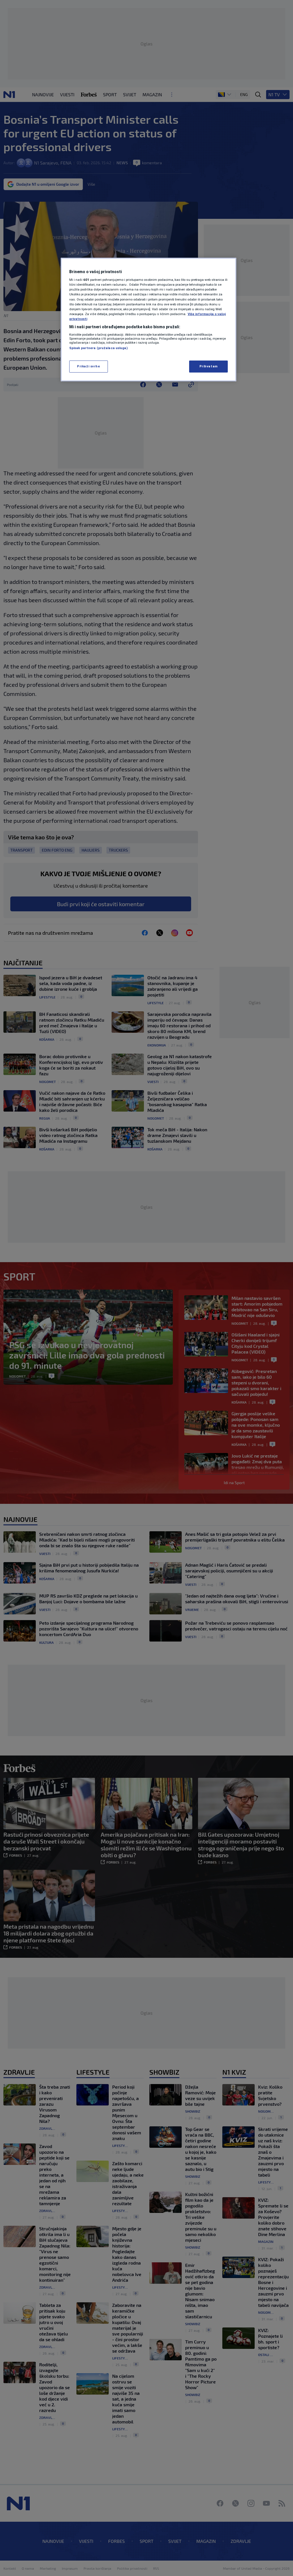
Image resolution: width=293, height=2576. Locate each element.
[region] (149, 320)
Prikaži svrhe (88, 366)
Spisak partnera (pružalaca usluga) (98, 348)
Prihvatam (209, 366)
